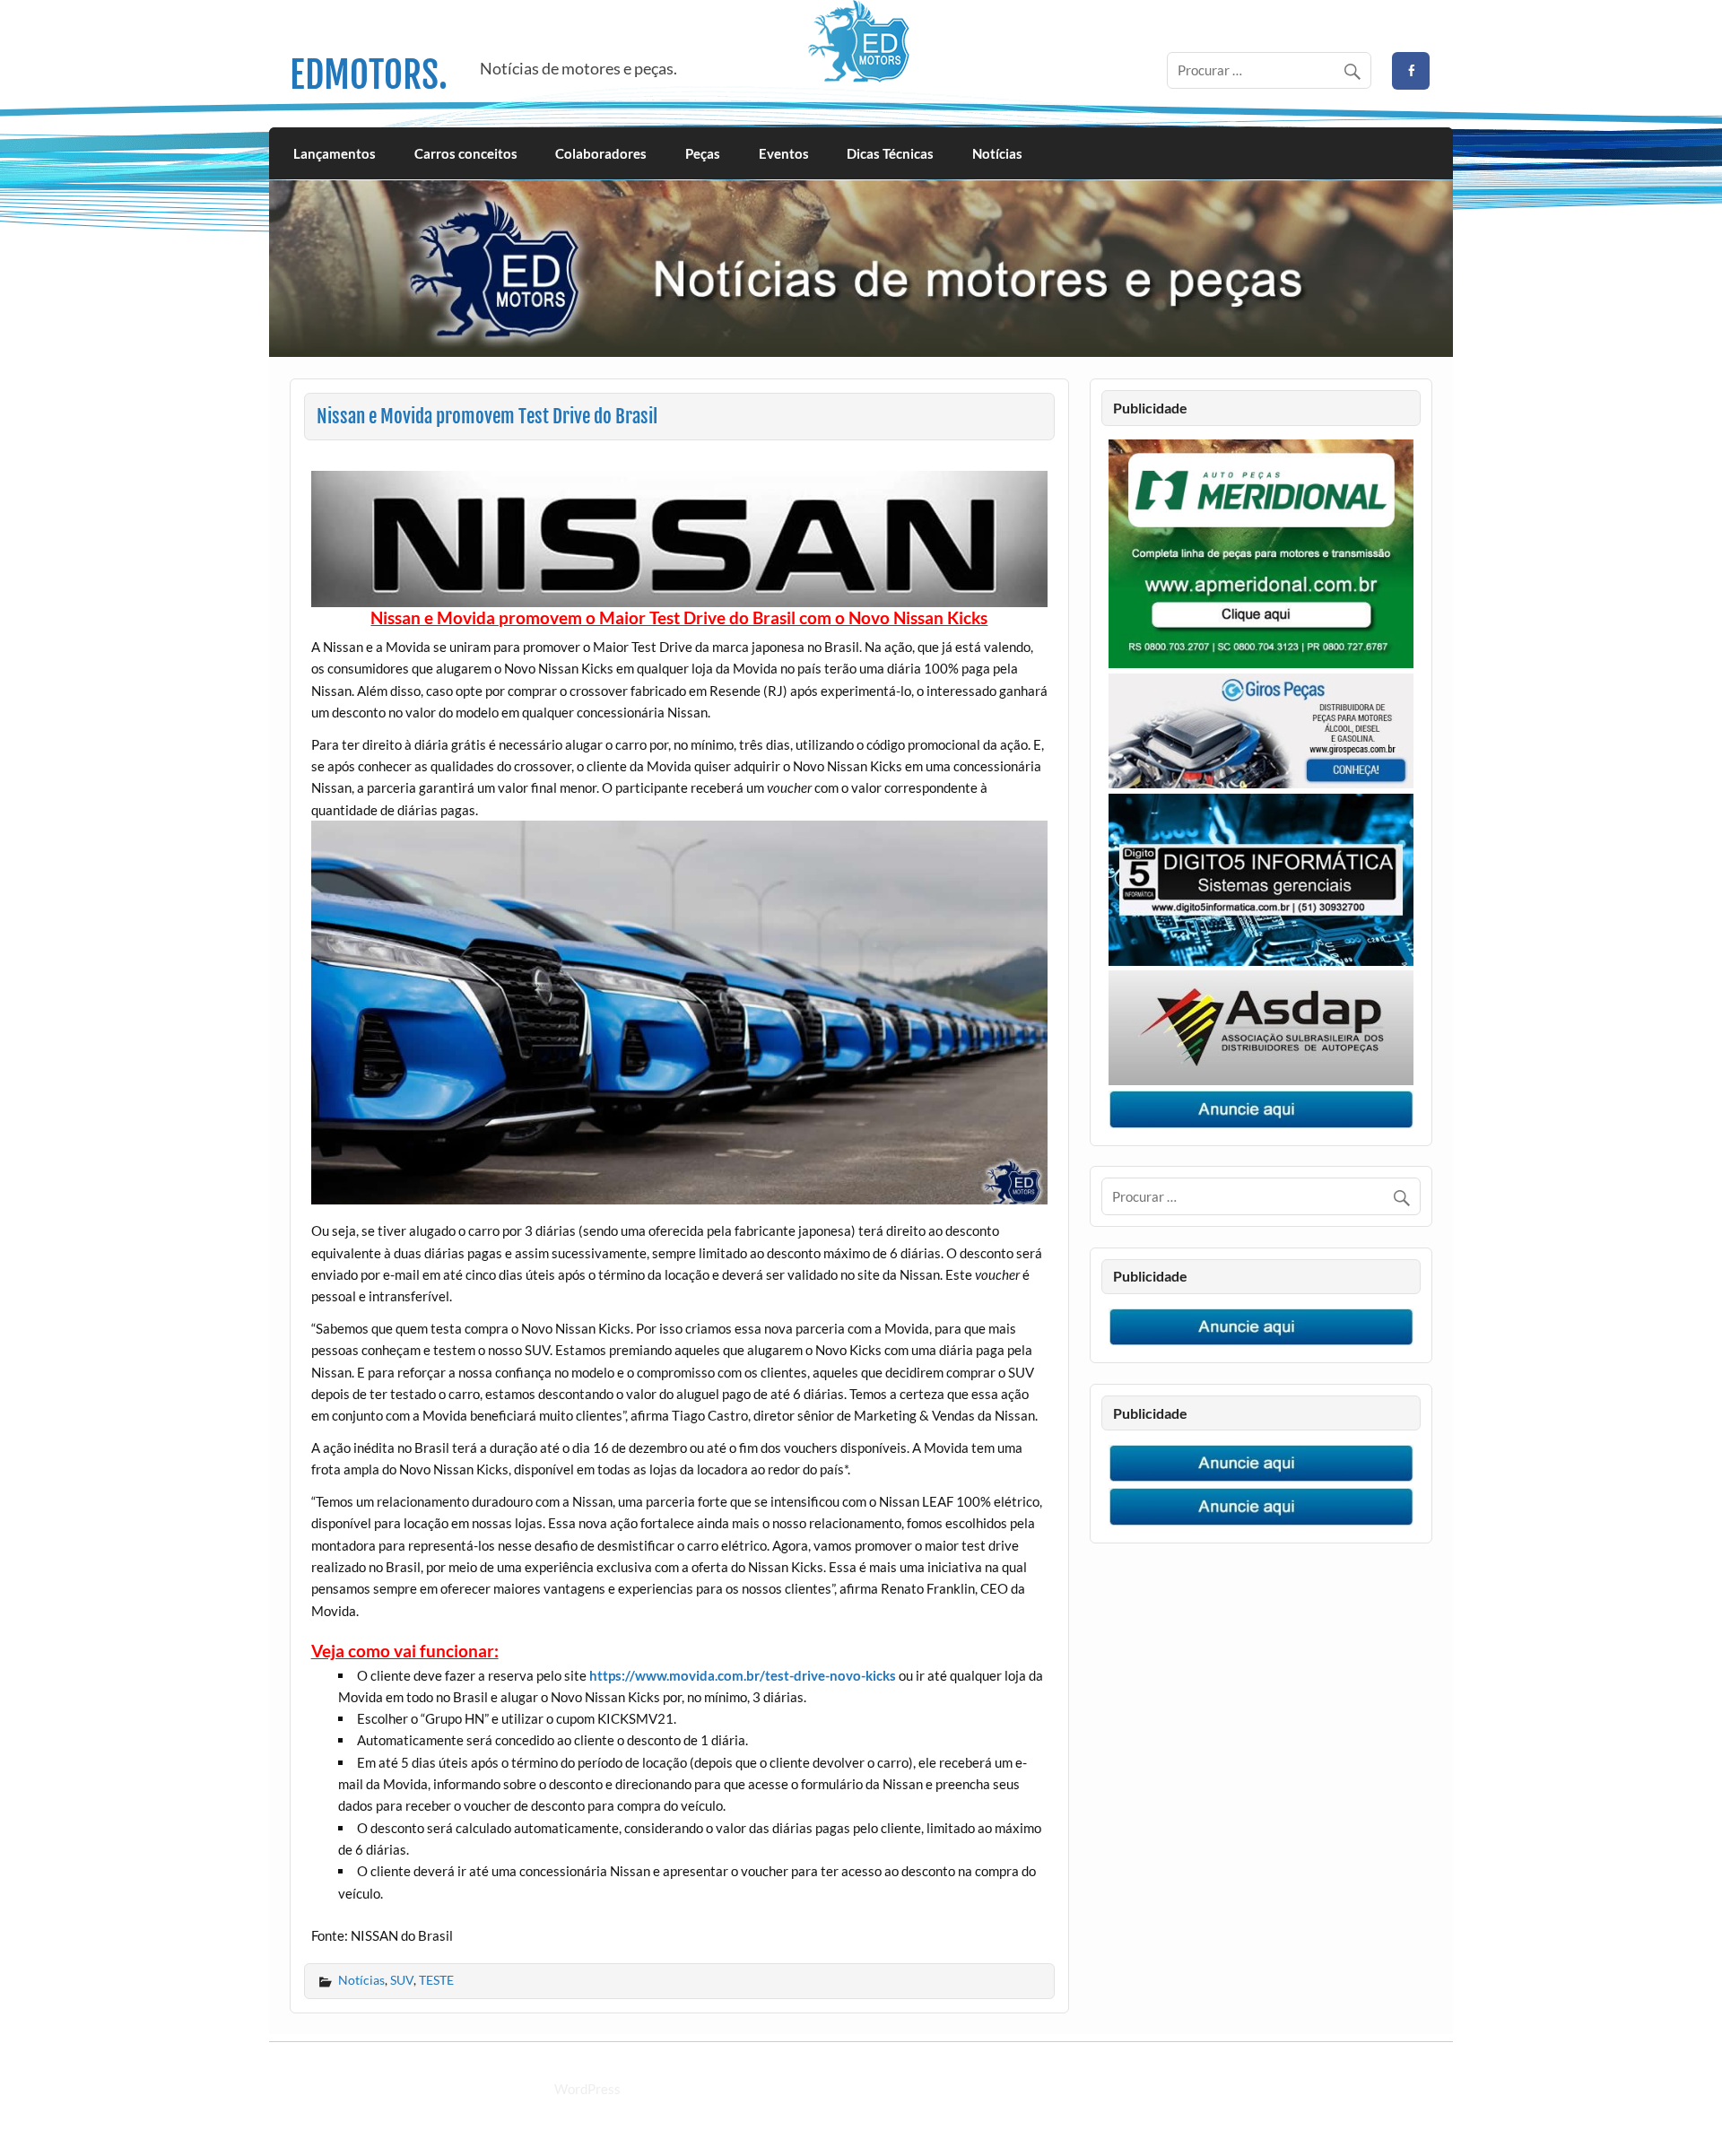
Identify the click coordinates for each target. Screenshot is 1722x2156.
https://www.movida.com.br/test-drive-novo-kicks (743, 1675)
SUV (402, 1980)
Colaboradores (601, 153)
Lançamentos (335, 153)
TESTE (436, 1980)
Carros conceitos (466, 153)
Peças (703, 153)
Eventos (784, 153)
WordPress (587, 2089)
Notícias (997, 153)
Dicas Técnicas (890, 153)
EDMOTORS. (369, 75)
